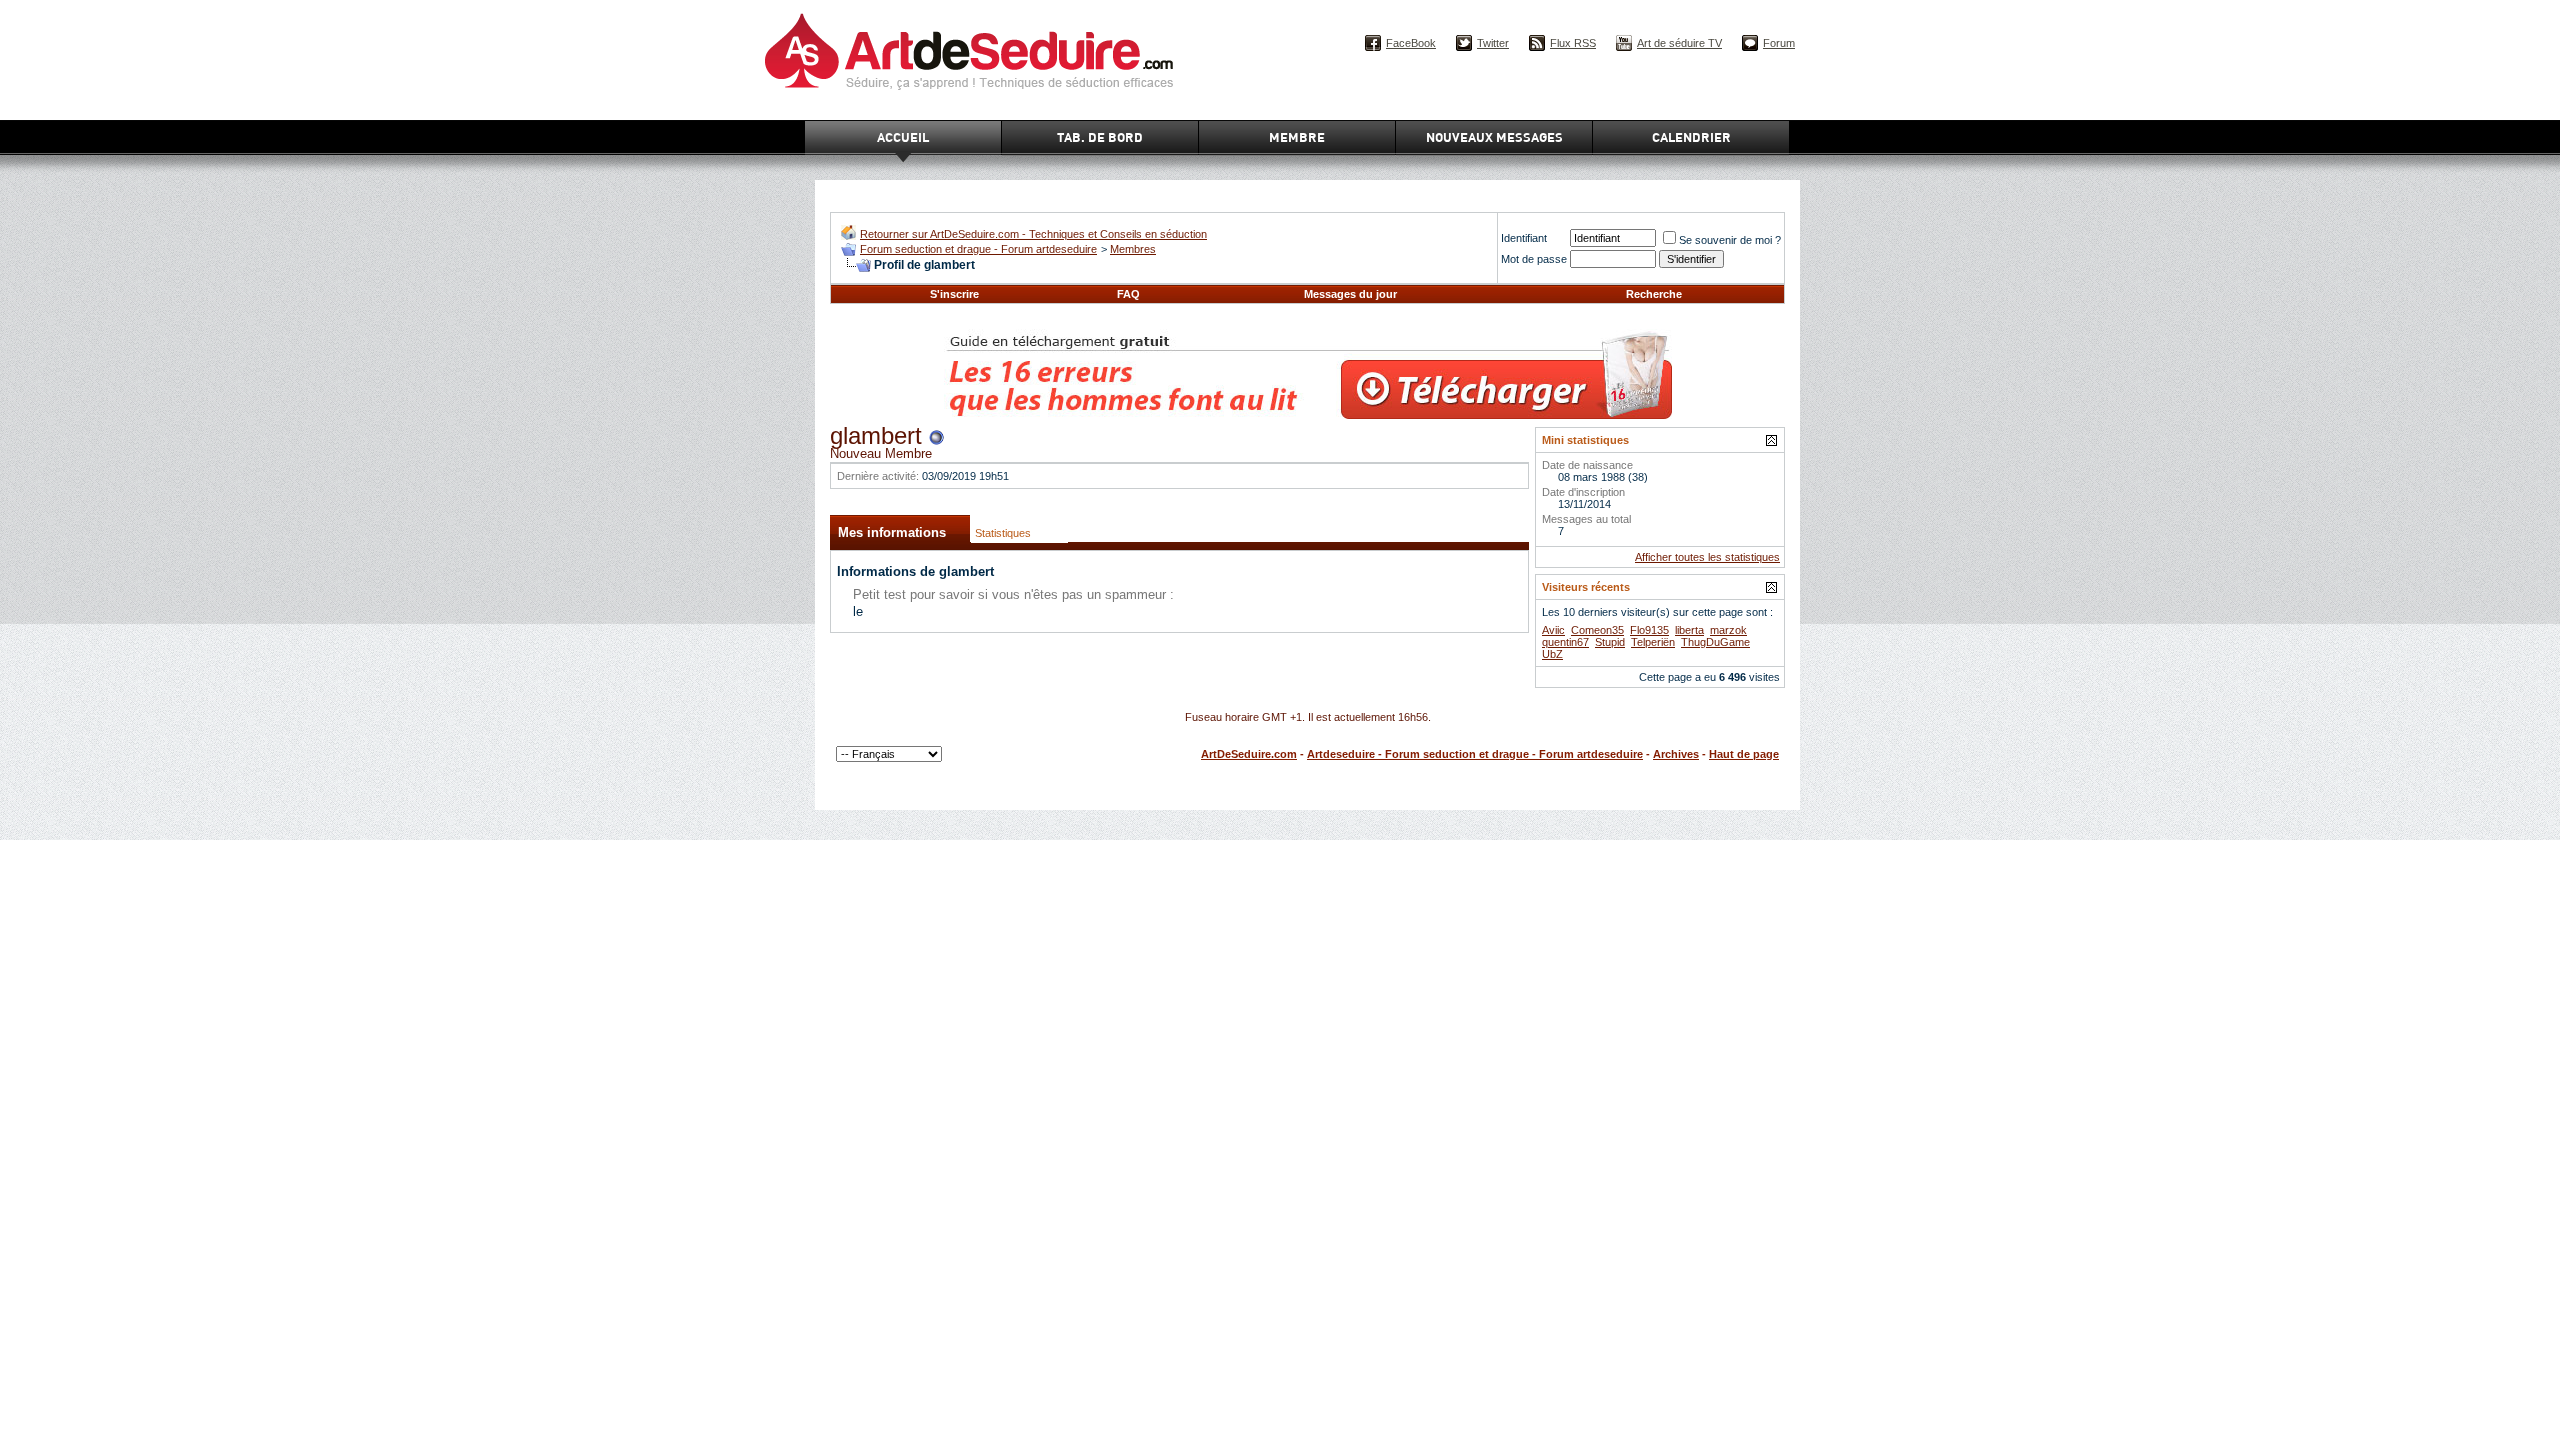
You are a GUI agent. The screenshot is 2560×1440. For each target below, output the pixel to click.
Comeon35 (1597, 630)
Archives (1676, 754)
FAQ (1128, 294)
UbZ (1552, 654)
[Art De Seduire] (848, 235)
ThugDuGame (1715, 642)
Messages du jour (1350, 294)
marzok (1728, 630)
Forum (1779, 43)
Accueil (903, 137)
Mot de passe (1534, 259)
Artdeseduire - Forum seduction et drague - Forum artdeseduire (1475, 754)
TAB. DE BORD (1100, 137)
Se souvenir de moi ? (1730, 240)
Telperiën (1653, 642)
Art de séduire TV (1679, 43)
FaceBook (1411, 43)
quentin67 (1565, 642)
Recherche (1654, 294)
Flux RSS (1573, 43)
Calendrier (1691, 137)
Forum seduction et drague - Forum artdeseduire (978, 249)
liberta (1689, 630)
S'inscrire (954, 294)
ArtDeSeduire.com (1249, 754)
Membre (1297, 137)
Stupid (1610, 642)
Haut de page (1744, 754)
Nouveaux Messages (1494, 137)
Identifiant (1524, 238)
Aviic (1553, 630)
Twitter (1493, 43)
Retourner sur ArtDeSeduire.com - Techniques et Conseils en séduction (1033, 234)
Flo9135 (1649, 630)
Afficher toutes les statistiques (1707, 557)
